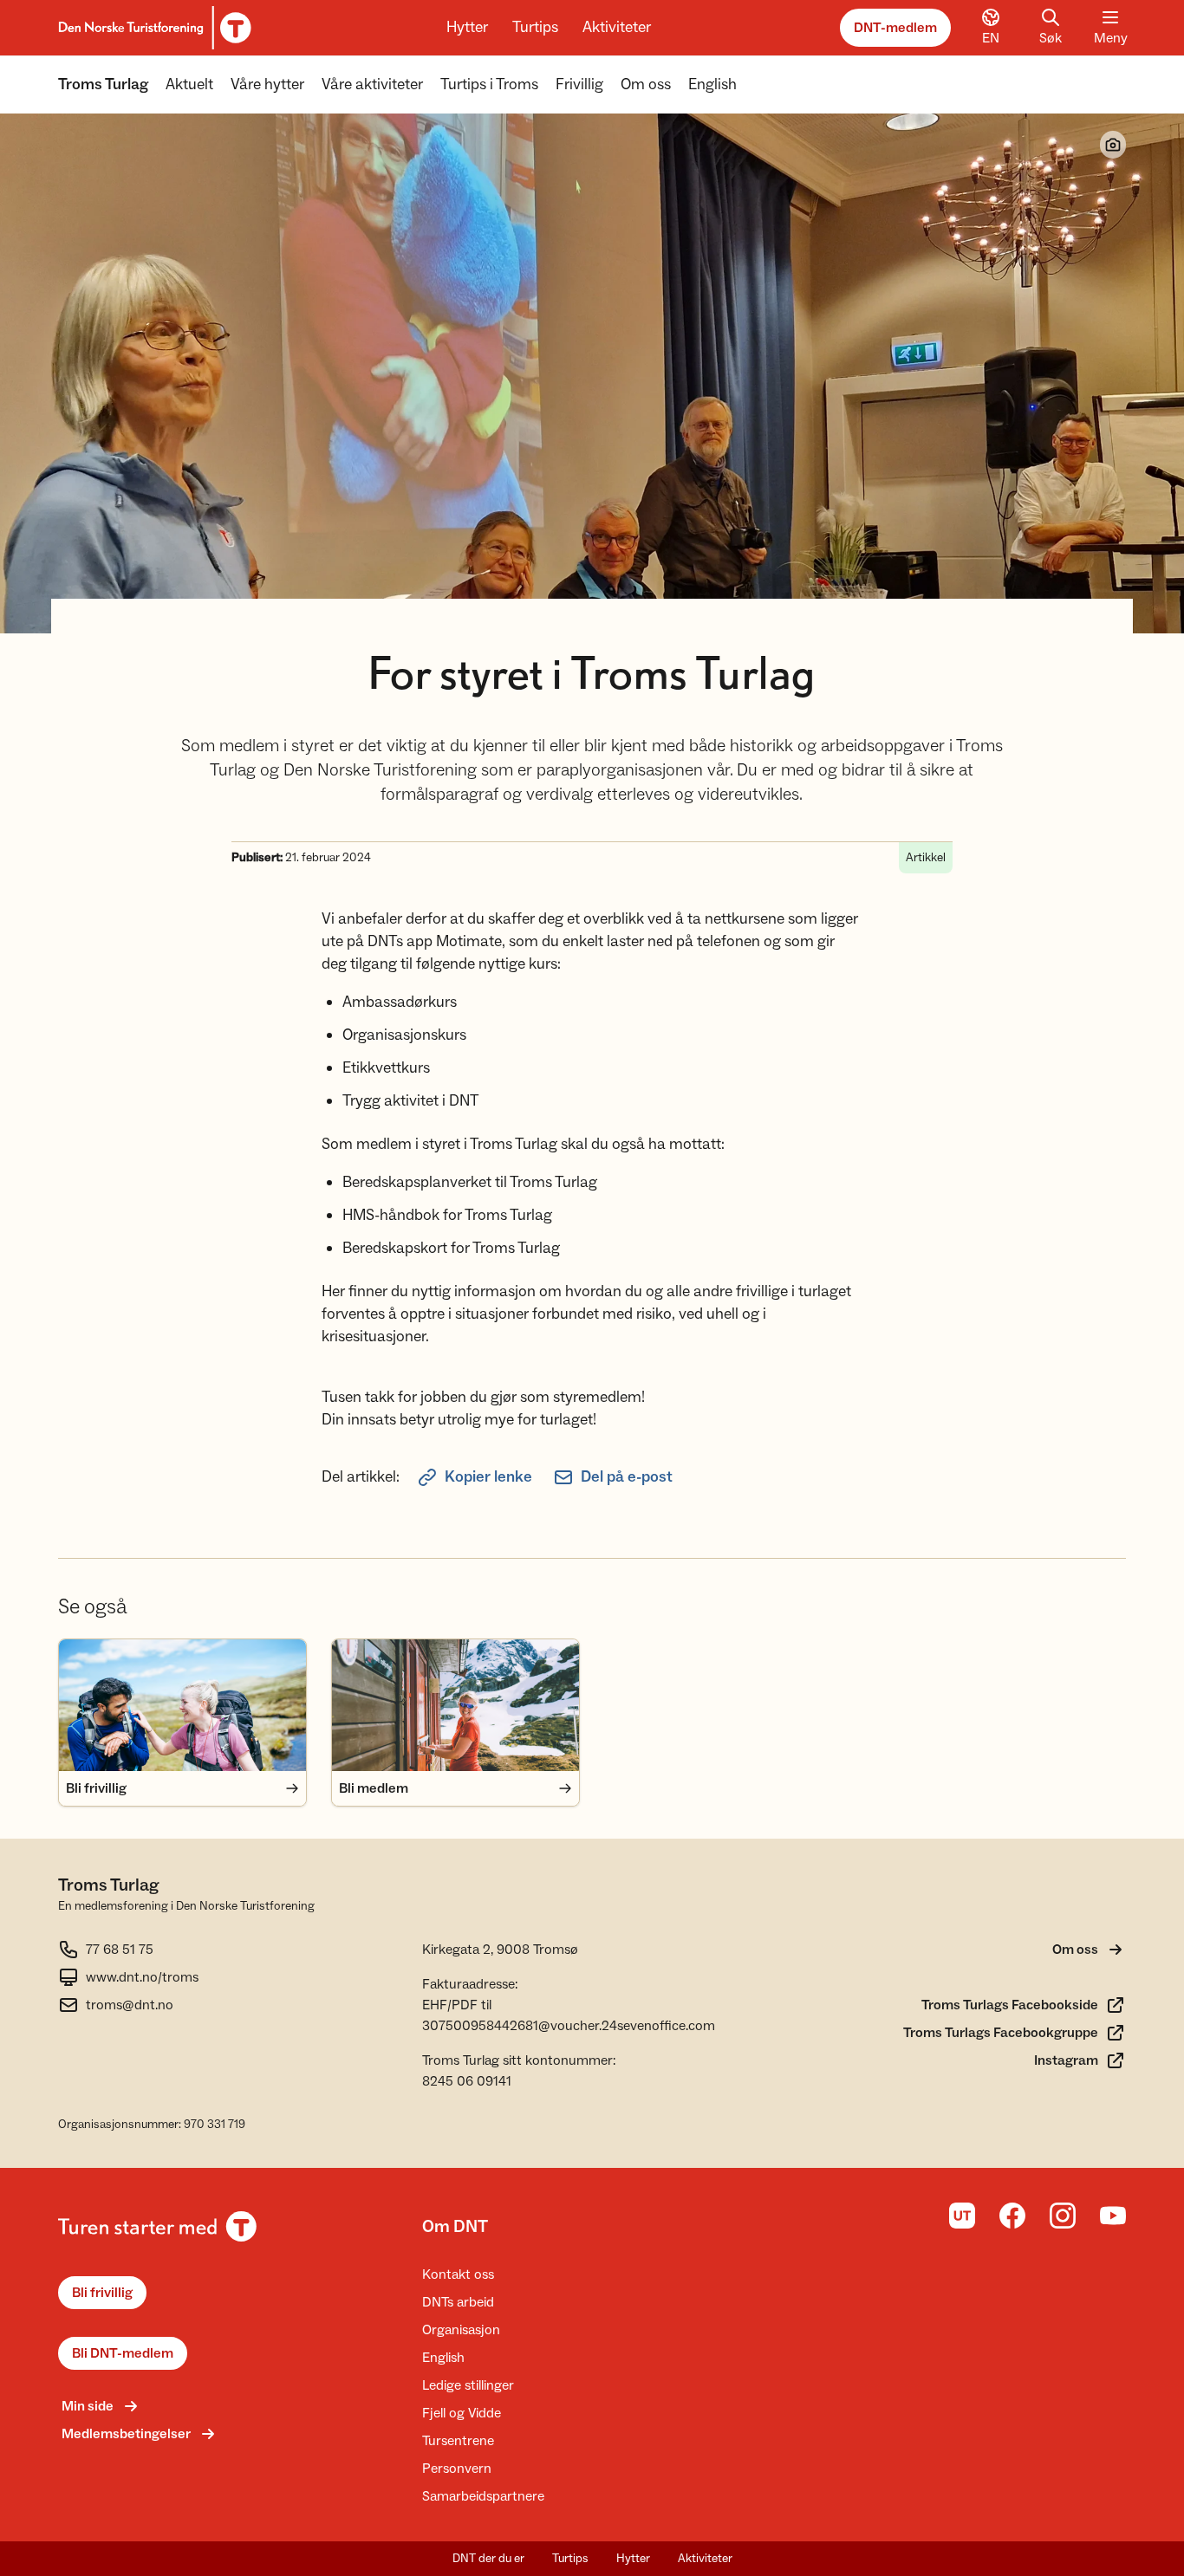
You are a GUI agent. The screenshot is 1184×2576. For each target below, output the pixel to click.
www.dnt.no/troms (142, 1977)
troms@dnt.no (130, 2005)
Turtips (535, 27)
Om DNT (455, 2227)
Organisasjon (461, 2330)
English (712, 84)
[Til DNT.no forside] (152, 28)
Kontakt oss (458, 2274)
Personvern (457, 2469)
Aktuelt (189, 84)
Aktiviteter (617, 27)
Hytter (467, 27)
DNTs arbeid (458, 2302)
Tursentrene (458, 2441)
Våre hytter (267, 84)
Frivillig (579, 84)
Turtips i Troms (489, 84)
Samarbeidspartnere (483, 2496)
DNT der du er (488, 2559)
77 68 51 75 (120, 1950)
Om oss (646, 84)
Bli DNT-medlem (123, 2353)
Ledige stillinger (468, 2385)
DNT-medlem (895, 28)
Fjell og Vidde (462, 2413)
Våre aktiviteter (372, 84)
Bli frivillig (102, 2293)
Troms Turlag (103, 84)
